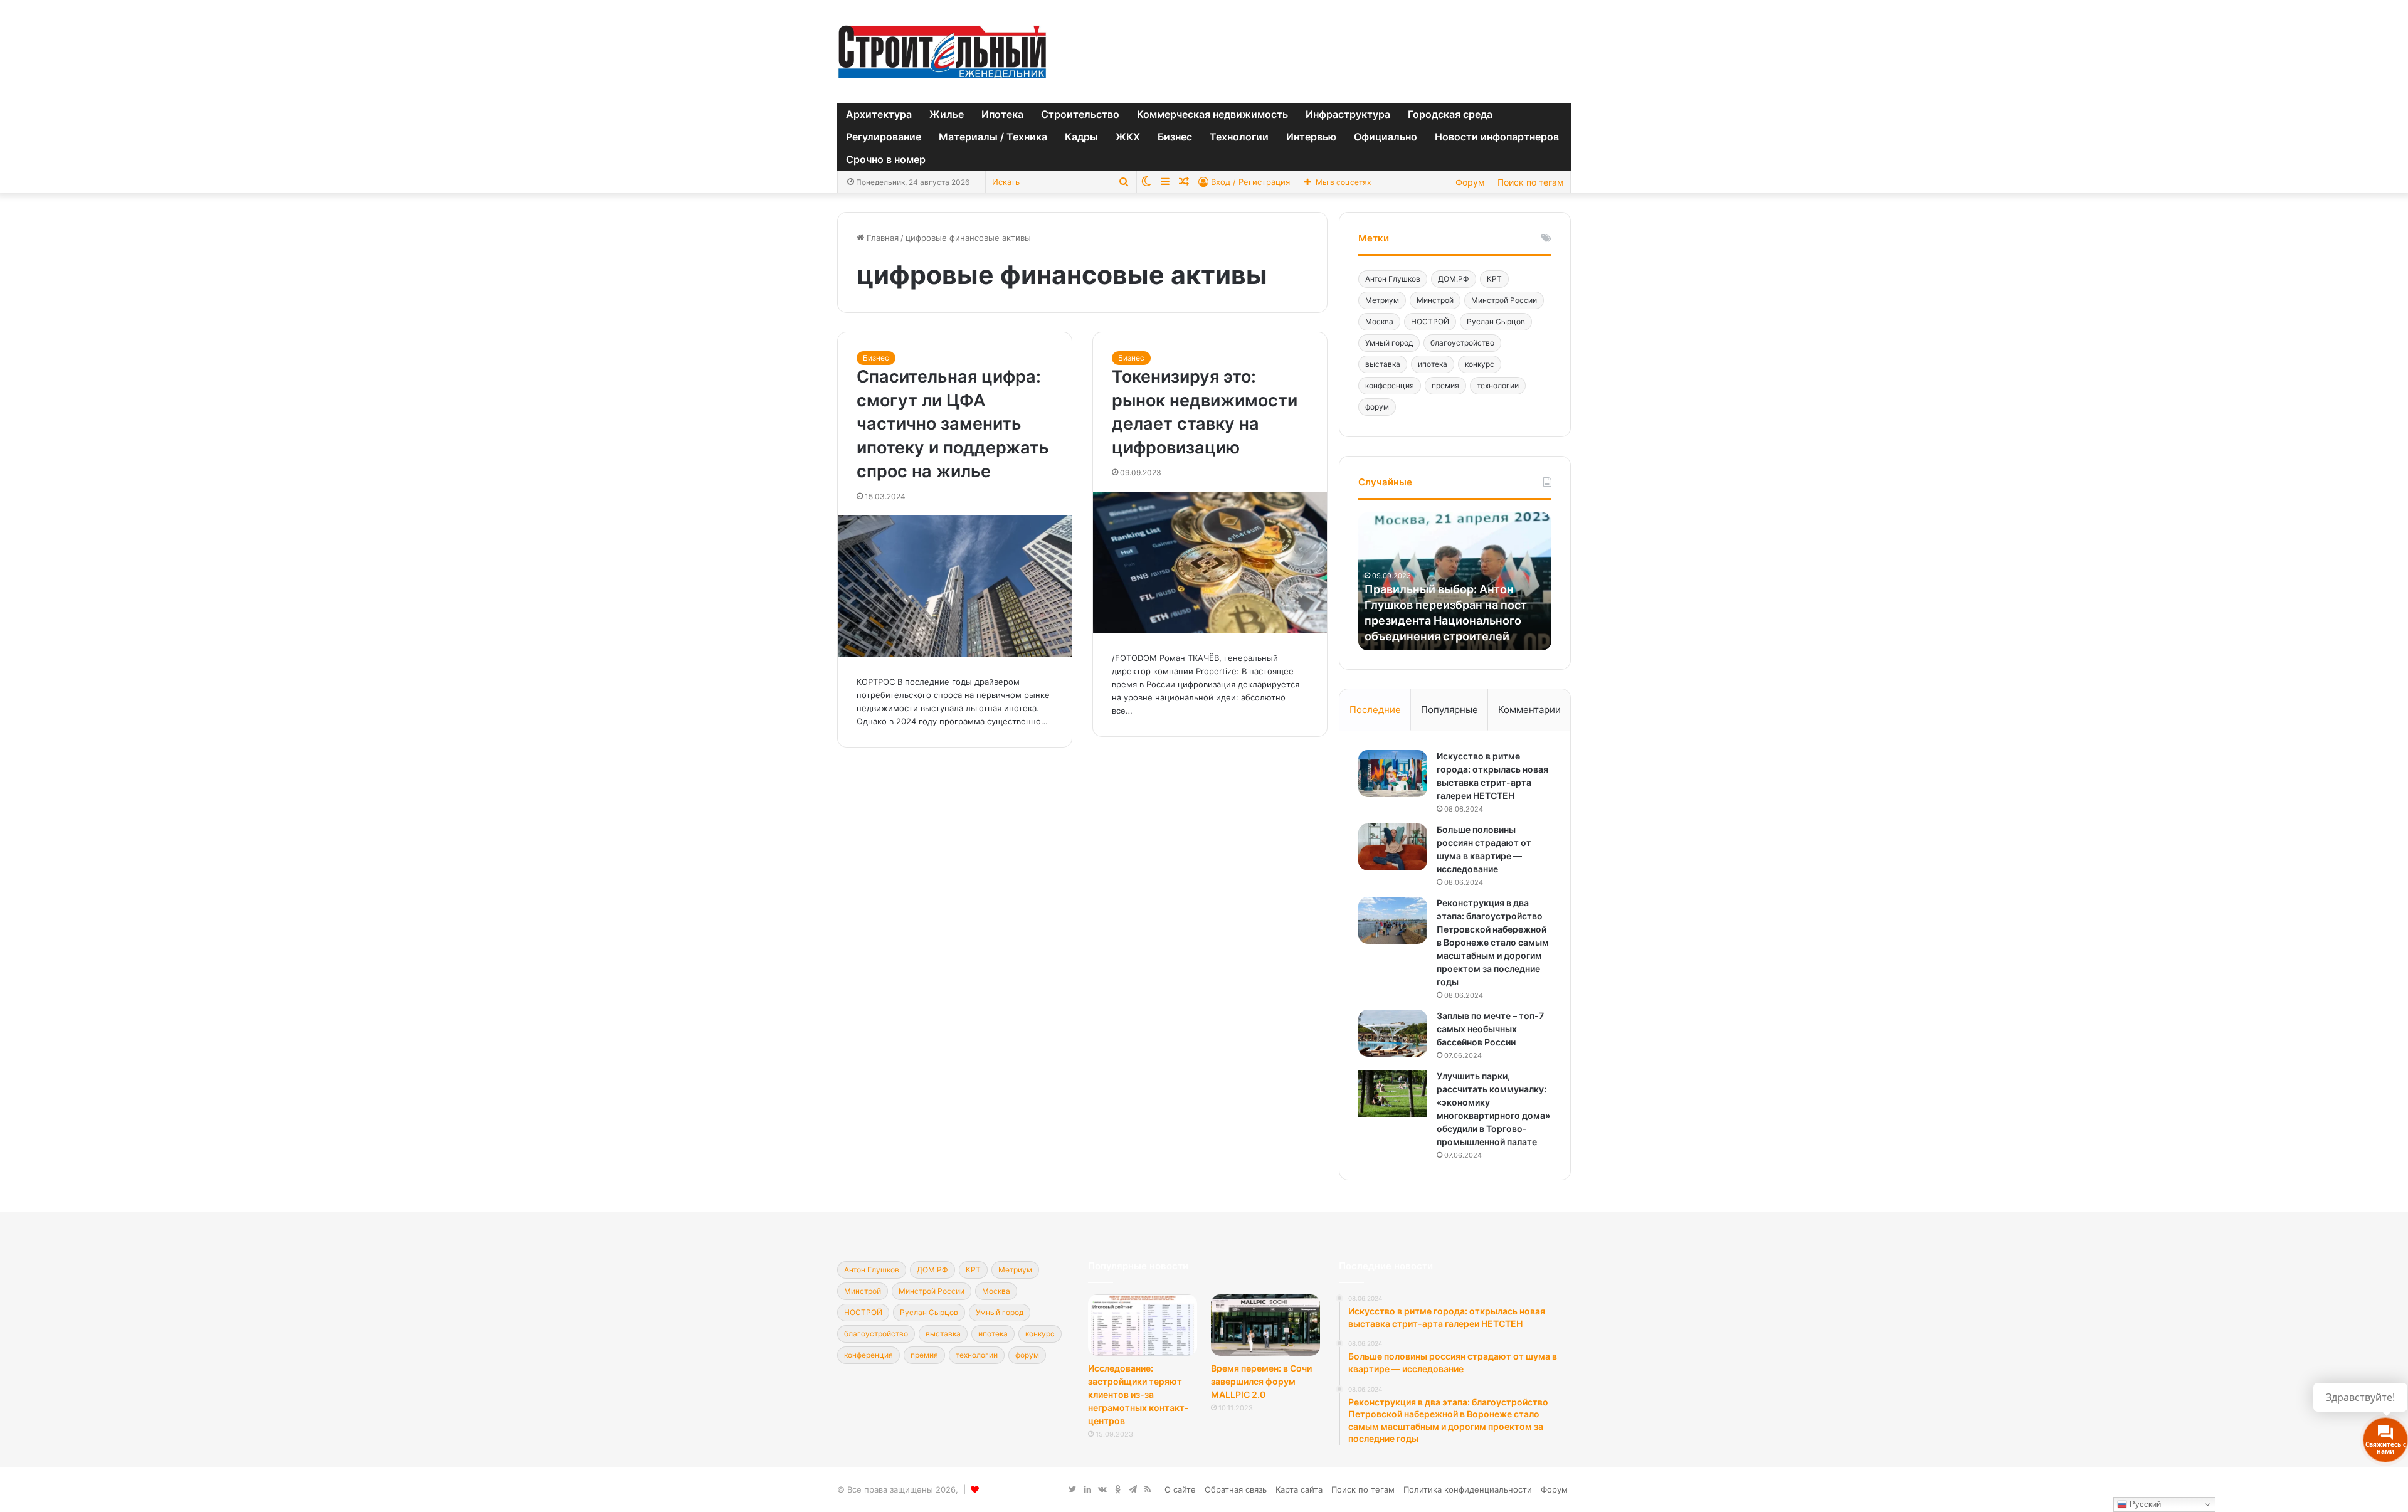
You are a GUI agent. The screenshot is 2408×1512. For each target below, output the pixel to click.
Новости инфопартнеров (1497, 137)
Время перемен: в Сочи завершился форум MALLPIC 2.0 (1261, 1381)
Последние (1375, 710)
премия (1445, 385)
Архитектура (879, 114)
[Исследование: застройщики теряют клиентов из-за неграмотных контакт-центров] (1143, 1325)
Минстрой (1435, 300)
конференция (1390, 385)
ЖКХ (1128, 137)
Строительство (1080, 114)
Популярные (1450, 710)
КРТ (1494, 279)
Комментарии (1529, 710)
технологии (1498, 385)
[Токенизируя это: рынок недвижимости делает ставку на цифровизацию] (1210, 562)
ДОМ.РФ (1454, 279)
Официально (1386, 137)
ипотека (1433, 364)
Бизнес (1175, 137)
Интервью (1311, 137)
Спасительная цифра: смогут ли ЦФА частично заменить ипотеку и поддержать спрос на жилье (953, 424)
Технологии (1239, 137)
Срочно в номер (886, 159)
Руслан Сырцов (1496, 321)
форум (1377, 407)
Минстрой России (1504, 300)
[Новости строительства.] (942, 52)
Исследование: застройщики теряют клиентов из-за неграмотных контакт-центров (1138, 1394)
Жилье (947, 114)
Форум (1470, 182)
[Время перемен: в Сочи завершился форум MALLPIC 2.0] (1265, 1325)
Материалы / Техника (993, 137)
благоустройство (1462, 343)
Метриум (1382, 300)
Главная (881, 238)
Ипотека (1002, 114)
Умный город (1389, 343)
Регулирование (884, 137)
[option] (1455, 581)
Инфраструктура (1348, 114)
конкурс (1480, 364)
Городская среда (1450, 114)
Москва (1379, 321)
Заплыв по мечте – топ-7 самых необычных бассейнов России (1490, 1029)
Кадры (1081, 137)
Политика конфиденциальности (1468, 1489)
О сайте (1180, 1489)
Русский (2144, 1504)
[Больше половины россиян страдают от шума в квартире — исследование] (1393, 847)
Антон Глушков (1393, 279)
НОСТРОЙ (1430, 321)
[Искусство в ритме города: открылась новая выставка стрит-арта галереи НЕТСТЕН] (1393, 774)
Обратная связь (1236, 1489)
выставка (1383, 364)
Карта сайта (1299, 1489)
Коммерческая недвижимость (1212, 114)
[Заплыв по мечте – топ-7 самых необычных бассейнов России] (1393, 1033)
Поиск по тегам (1531, 182)
